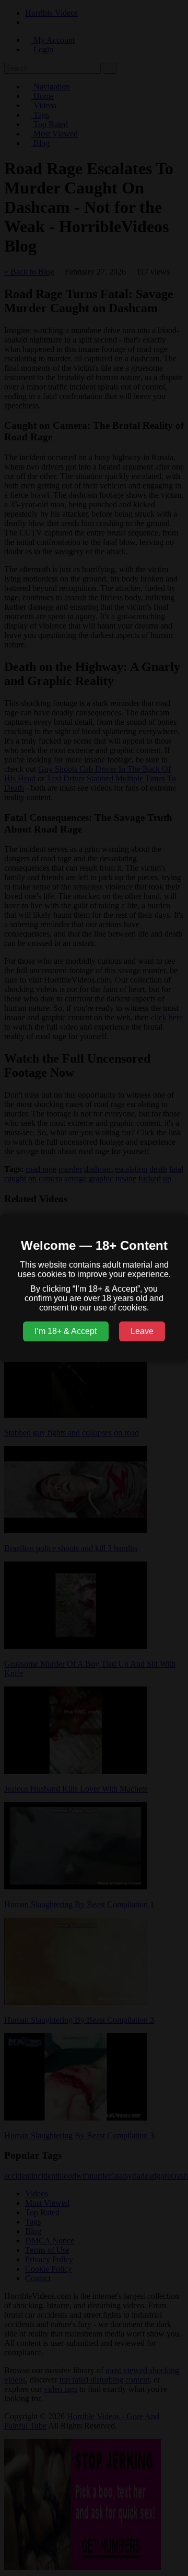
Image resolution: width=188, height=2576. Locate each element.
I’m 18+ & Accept (66, 1331)
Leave (142, 1331)
